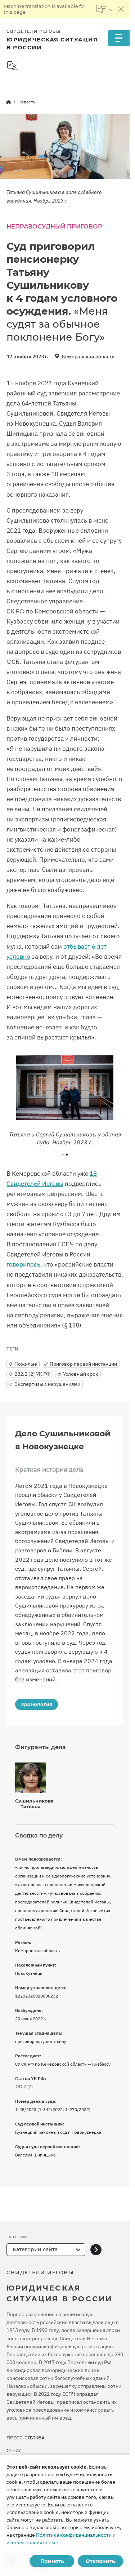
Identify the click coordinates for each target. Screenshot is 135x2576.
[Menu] (119, 38)
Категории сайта (35, 2249)
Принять (52, 2561)
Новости (27, 102)
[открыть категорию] (96, 2250)
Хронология (37, 1704)
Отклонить (100, 2561)
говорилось (23, 1264)
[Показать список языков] (104, 9)
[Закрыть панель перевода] (121, 9)
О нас (14, 2451)
